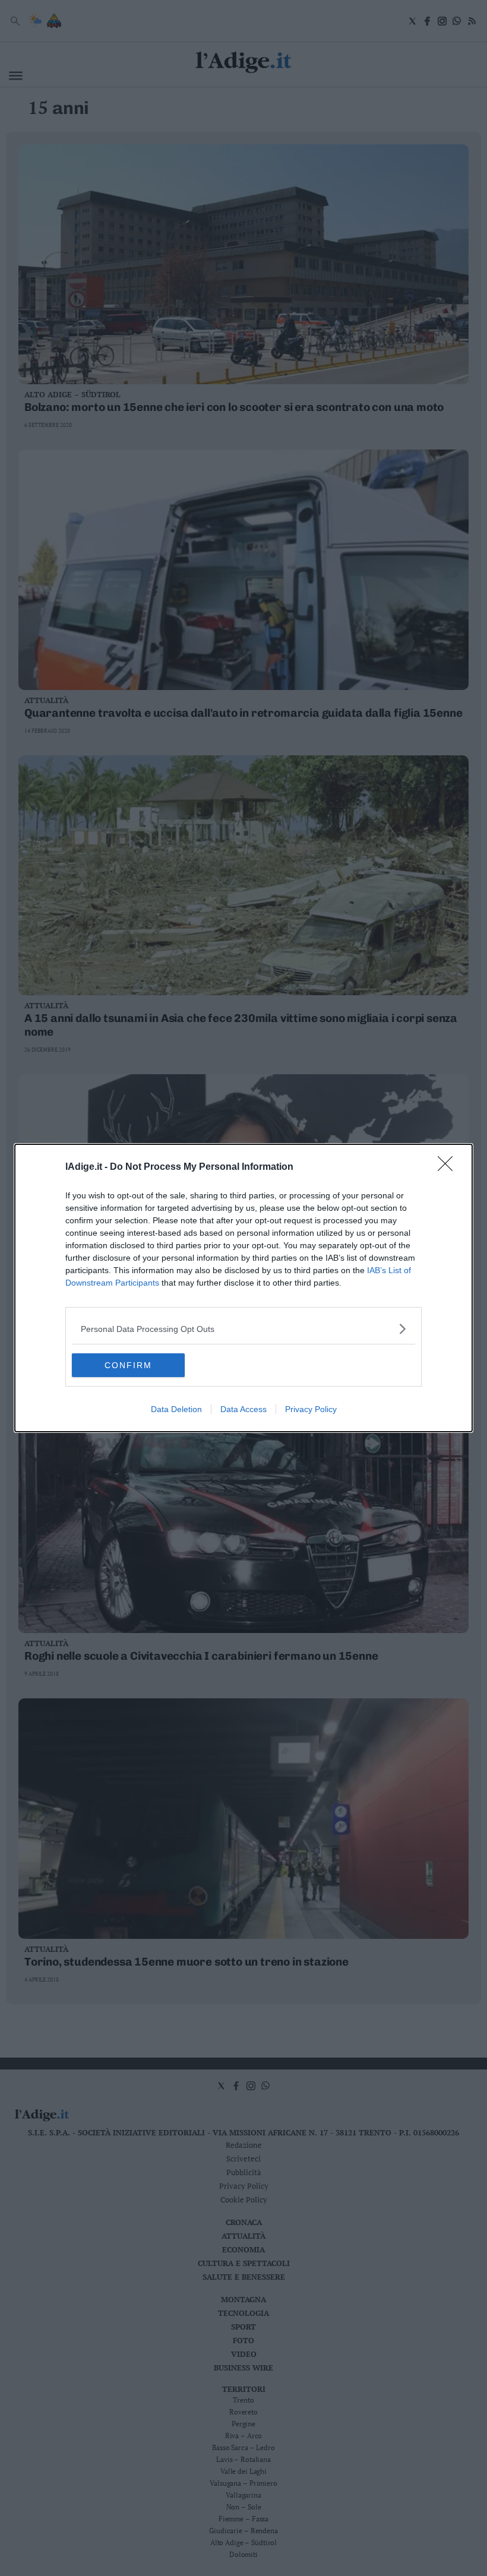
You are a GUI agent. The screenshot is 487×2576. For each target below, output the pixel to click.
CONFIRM (128, 1365)
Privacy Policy (311, 1409)
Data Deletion (176, 1409)
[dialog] (243, 1288)
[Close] (449, 1167)
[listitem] (243, 1329)
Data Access (243, 1409)
